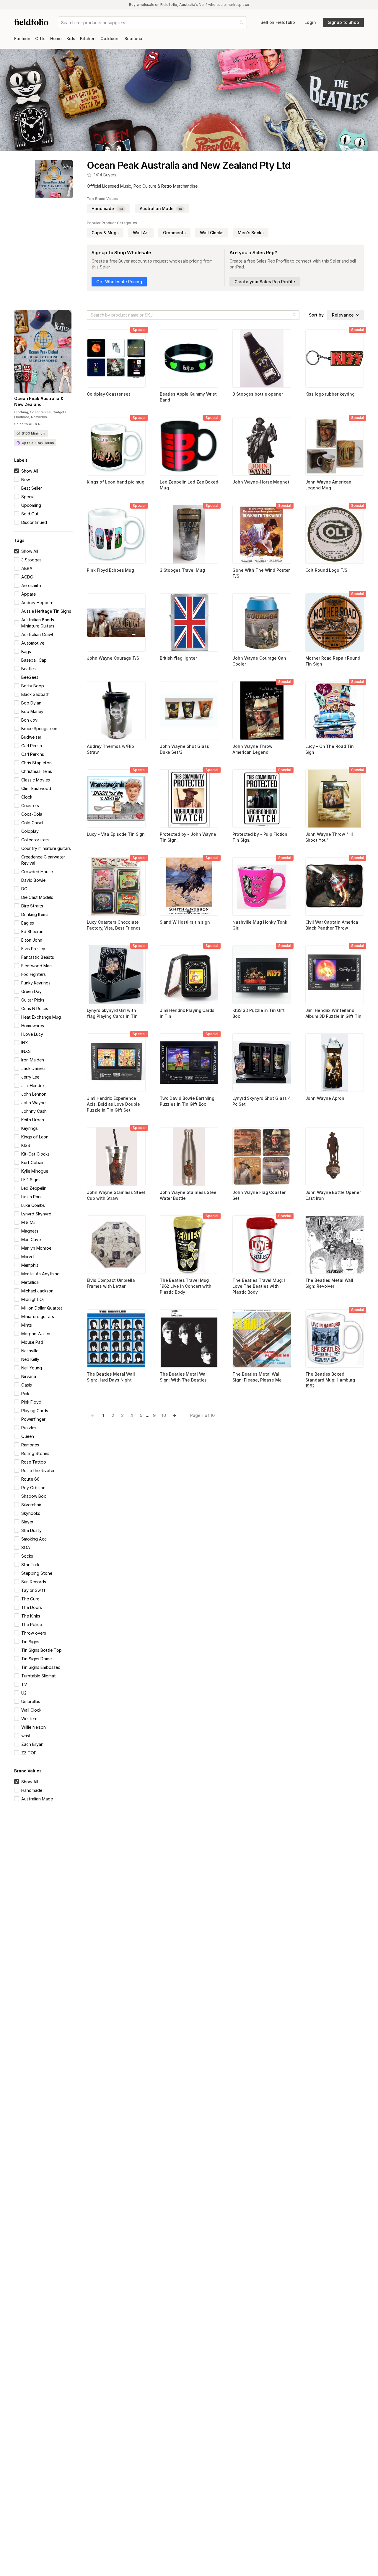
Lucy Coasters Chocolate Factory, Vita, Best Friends (114, 925)
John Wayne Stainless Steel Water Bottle (189, 1195)
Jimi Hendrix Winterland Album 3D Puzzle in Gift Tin (333, 1013)
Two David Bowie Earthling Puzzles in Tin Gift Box (187, 1101)
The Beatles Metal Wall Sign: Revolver (329, 1283)
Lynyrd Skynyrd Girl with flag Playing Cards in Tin (112, 1013)
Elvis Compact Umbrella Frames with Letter (111, 1283)
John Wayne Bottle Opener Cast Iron (333, 1195)
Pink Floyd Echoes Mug (110, 570)
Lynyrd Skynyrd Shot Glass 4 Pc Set (262, 1101)
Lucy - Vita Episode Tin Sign (116, 834)
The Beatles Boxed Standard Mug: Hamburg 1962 (330, 1380)
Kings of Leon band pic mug (115, 482)
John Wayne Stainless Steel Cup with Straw (116, 1195)
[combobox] (62, 23)
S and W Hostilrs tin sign (185, 922)
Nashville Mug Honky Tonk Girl (260, 925)
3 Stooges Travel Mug (182, 570)
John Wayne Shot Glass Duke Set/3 (184, 749)
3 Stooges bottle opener (258, 394)
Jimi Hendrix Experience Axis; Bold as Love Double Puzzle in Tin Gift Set (113, 1104)
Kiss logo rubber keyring (330, 394)
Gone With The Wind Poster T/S (261, 573)
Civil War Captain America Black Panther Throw (332, 925)
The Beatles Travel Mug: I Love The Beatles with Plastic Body (259, 1286)
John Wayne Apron (325, 1098)
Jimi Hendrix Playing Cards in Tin (187, 1013)
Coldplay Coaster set (109, 394)
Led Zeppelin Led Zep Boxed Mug (189, 485)
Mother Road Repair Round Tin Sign (333, 661)
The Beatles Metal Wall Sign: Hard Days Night (111, 1377)
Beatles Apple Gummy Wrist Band (188, 397)
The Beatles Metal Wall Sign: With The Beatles (184, 1377)
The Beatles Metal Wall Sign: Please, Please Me (257, 1377)
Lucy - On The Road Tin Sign (330, 749)
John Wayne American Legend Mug (328, 485)
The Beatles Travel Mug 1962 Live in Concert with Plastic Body (186, 1286)
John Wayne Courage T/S (113, 658)
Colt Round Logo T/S (326, 570)
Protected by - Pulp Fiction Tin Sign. (260, 837)
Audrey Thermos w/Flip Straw (110, 749)
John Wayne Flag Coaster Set (259, 1195)
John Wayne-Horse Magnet (261, 482)
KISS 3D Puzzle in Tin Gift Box (259, 1013)
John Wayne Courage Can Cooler (259, 661)
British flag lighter (178, 658)
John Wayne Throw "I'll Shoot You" (329, 837)
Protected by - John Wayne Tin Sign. (188, 837)
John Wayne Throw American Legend (252, 749)
